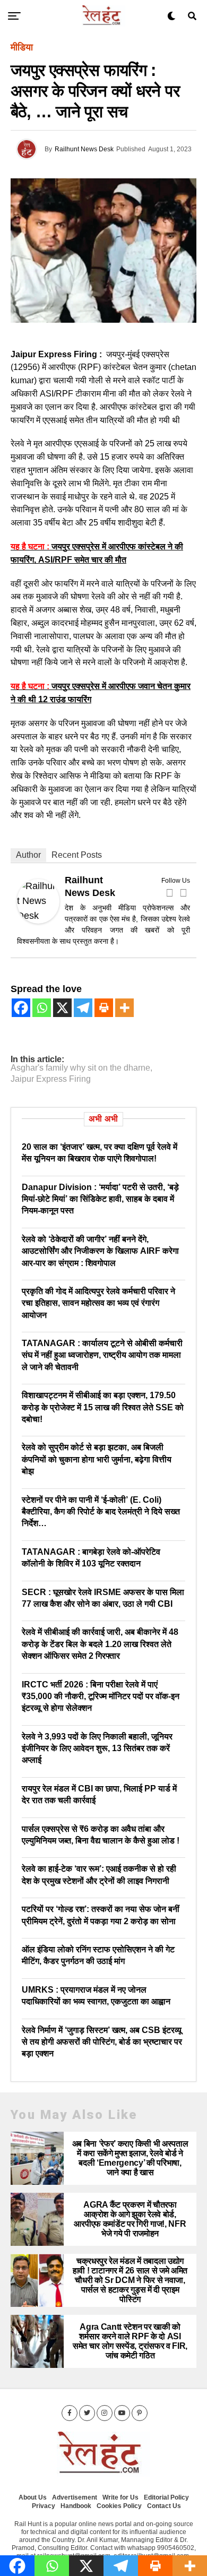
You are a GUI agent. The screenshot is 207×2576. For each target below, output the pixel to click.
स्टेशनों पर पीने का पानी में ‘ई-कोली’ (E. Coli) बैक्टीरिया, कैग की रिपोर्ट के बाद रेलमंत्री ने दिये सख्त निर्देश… (101, 1512)
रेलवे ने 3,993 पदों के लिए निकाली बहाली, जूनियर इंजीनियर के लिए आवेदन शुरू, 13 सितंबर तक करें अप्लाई (97, 1748)
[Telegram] (83, 1008)
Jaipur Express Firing (51, 1079)
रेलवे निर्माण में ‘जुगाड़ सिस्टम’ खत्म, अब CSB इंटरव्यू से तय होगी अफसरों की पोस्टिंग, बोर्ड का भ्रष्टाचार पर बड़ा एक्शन (102, 2042)
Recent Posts (77, 855)
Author (28, 855)
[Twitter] (183, 893)
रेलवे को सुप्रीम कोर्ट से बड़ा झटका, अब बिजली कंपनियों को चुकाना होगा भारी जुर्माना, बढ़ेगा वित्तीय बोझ (97, 1459)
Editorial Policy (166, 2497)
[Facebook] (169, 893)
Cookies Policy (119, 2506)
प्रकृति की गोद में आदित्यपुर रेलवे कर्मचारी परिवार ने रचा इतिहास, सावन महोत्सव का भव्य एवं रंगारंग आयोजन (98, 1303)
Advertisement (75, 2497)
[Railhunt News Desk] (38, 920)
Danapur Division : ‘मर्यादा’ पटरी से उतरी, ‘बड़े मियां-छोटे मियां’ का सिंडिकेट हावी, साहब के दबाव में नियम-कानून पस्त (100, 1199)
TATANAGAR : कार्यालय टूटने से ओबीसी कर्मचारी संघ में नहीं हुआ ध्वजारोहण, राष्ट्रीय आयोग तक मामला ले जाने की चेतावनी (102, 1355)
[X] (62, 1008)
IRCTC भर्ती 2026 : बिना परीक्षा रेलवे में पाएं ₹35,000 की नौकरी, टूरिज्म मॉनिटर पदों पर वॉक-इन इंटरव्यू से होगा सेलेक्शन (101, 1696)
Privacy (44, 2506)
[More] (124, 1008)
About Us (33, 2497)
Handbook (76, 2506)
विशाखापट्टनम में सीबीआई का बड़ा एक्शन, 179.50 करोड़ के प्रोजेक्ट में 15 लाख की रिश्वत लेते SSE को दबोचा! (103, 1407)
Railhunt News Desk (84, 149)
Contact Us (164, 2506)
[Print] (104, 1008)
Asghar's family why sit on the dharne (80, 1068)
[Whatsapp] (42, 1008)
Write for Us (120, 2497)
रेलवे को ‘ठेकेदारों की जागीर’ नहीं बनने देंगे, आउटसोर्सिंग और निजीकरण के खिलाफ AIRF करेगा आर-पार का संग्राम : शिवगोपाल (100, 1251)
